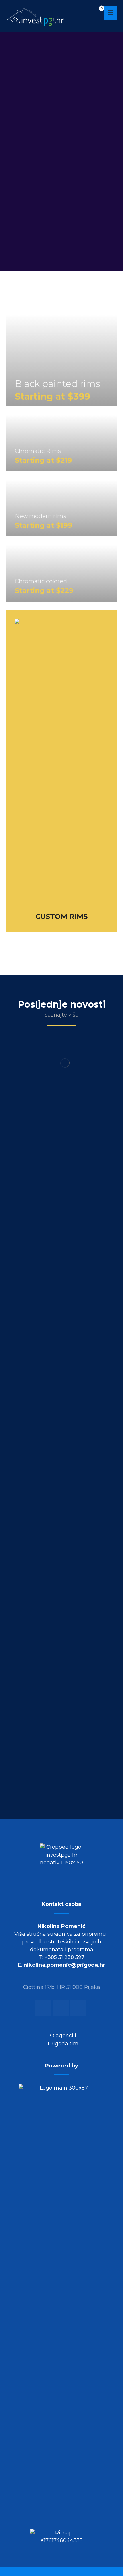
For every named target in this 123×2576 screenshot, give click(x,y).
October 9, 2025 (62, 1160)
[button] (110, 13)
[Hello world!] (61, 1714)
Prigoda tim (63, 2044)
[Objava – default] (61, 1097)
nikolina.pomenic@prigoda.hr (64, 1965)
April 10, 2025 (62, 1776)
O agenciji (63, 2036)
